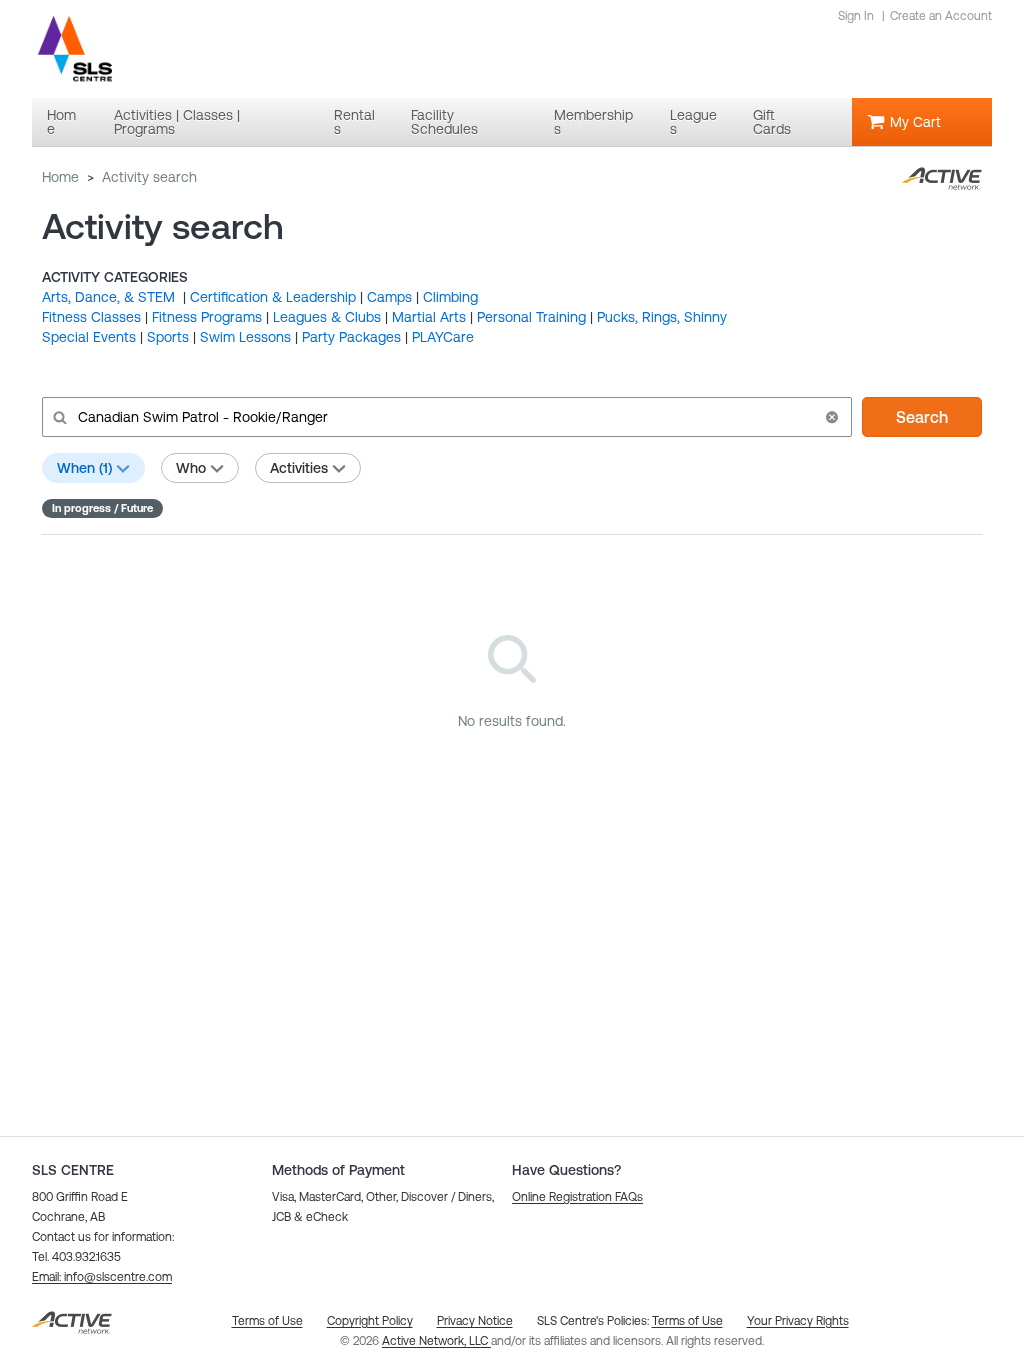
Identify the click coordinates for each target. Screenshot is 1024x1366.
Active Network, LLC (436, 1341)
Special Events (89, 337)
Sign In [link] (856, 16)
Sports (168, 337)
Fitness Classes (91, 317)
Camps (389, 297)
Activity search (149, 177)
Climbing (450, 297)
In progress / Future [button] (102, 508)
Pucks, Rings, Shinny (662, 317)
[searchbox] (445, 417)
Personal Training (531, 317)
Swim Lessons (245, 337)
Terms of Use (687, 1321)
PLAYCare (443, 337)
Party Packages (351, 337)
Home (60, 177)
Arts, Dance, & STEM (110, 297)
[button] (832, 417)
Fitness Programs (207, 317)
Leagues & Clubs (327, 317)
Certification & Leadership (273, 297)
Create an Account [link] (941, 16)
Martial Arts (429, 317)
